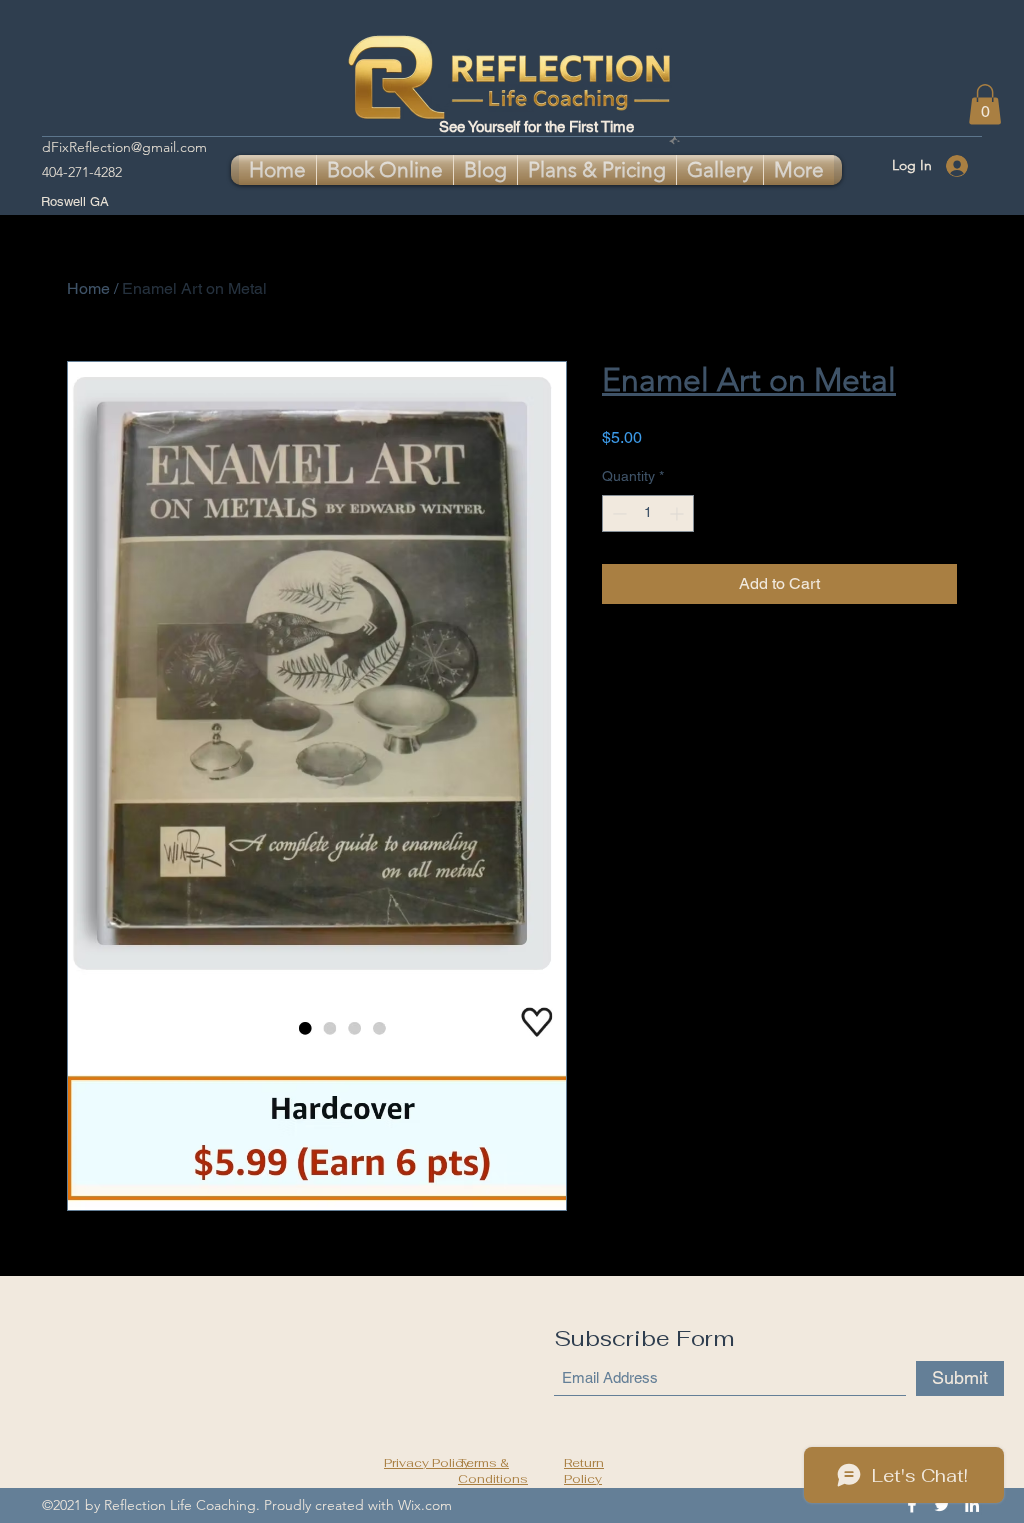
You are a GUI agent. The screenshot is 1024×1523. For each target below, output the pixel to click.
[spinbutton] (648, 513)
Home (88, 288)
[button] (985, 104)
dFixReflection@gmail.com (124, 147)
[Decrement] (617, 513)
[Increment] (678, 513)
